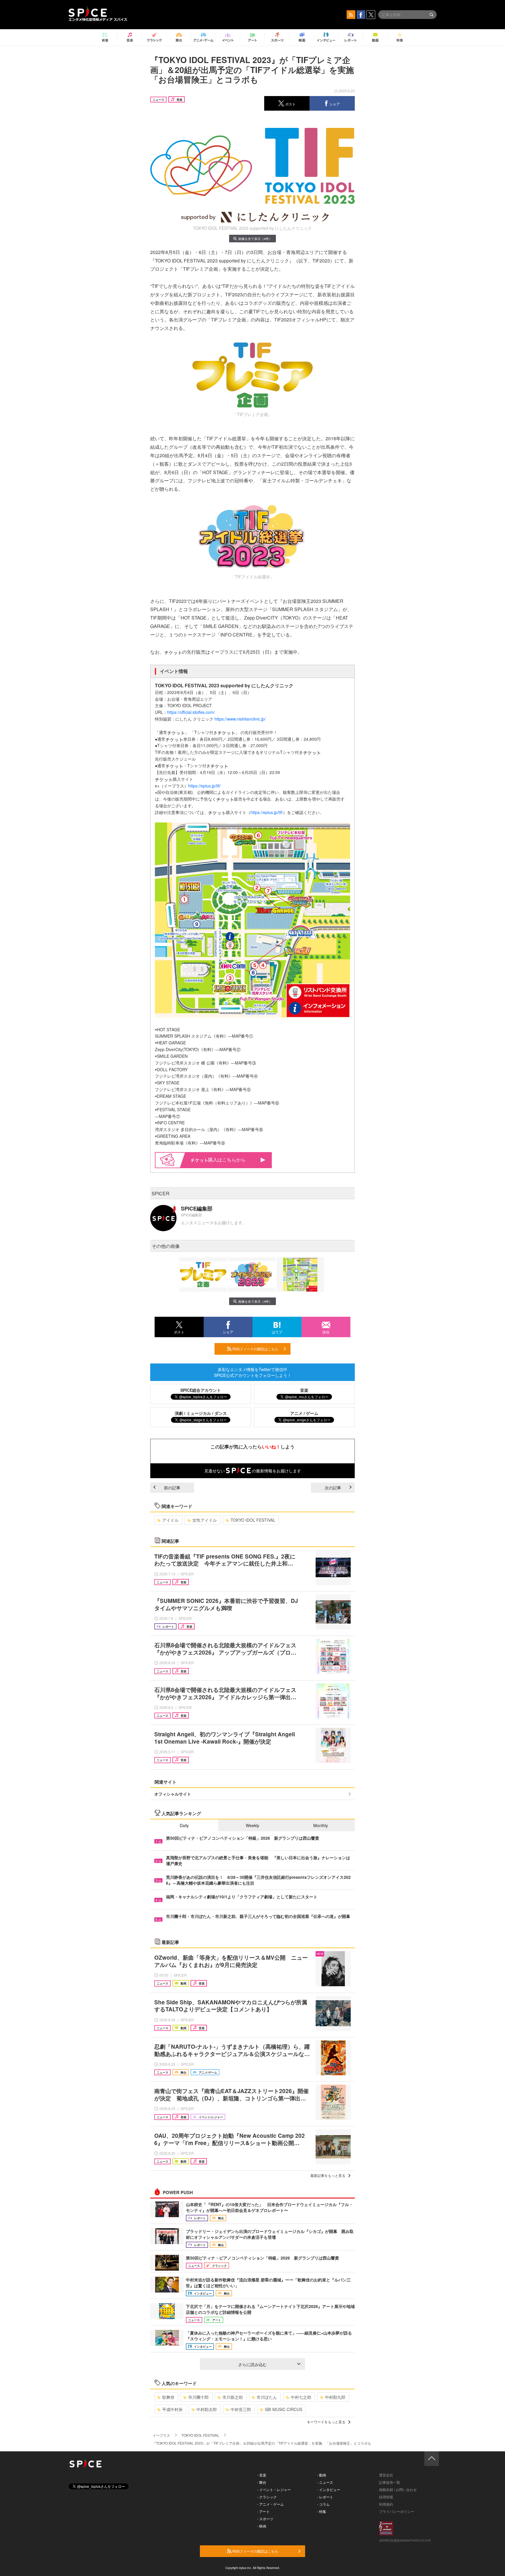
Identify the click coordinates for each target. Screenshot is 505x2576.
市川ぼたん (267, 2397)
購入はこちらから (227, 1160)
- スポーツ (265, 2519)
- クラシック (267, 2497)
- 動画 (322, 2475)
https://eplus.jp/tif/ (204, 786)
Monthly (321, 1825)
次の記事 (333, 1488)
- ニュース (325, 2482)
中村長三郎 (241, 2409)
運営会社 (386, 2475)
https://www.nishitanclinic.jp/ (240, 719)
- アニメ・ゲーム (270, 2504)
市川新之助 (233, 2397)
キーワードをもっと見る (326, 2422)
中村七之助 (301, 2397)
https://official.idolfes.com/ (191, 712)
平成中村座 (172, 2409)
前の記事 (172, 1488)
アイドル (170, 1520)
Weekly (252, 1825)
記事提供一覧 (390, 2482)
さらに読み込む (252, 2364)
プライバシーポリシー (397, 2511)
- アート (263, 2511)
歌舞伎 (168, 2397)
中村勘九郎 (335, 2397)
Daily (184, 1825)
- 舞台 (262, 2482)
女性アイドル (205, 1520)
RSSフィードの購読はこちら (255, 1349)
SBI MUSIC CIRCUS (283, 2409)
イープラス (161, 2435)
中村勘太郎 (207, 2409)
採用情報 (386, 2497)
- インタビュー (329, 2489)
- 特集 (322, 2511)
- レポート (325, 2497)
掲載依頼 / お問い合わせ (398, 2489)
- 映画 (262, 2526)
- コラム (323, 2504)
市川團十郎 (198, 2397)
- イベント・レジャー (274, 2489)
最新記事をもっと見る (328, 2175)
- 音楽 (262, 2475)
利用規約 (386, 2504)
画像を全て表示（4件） (255, 239)
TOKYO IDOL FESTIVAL (253, 1520)
